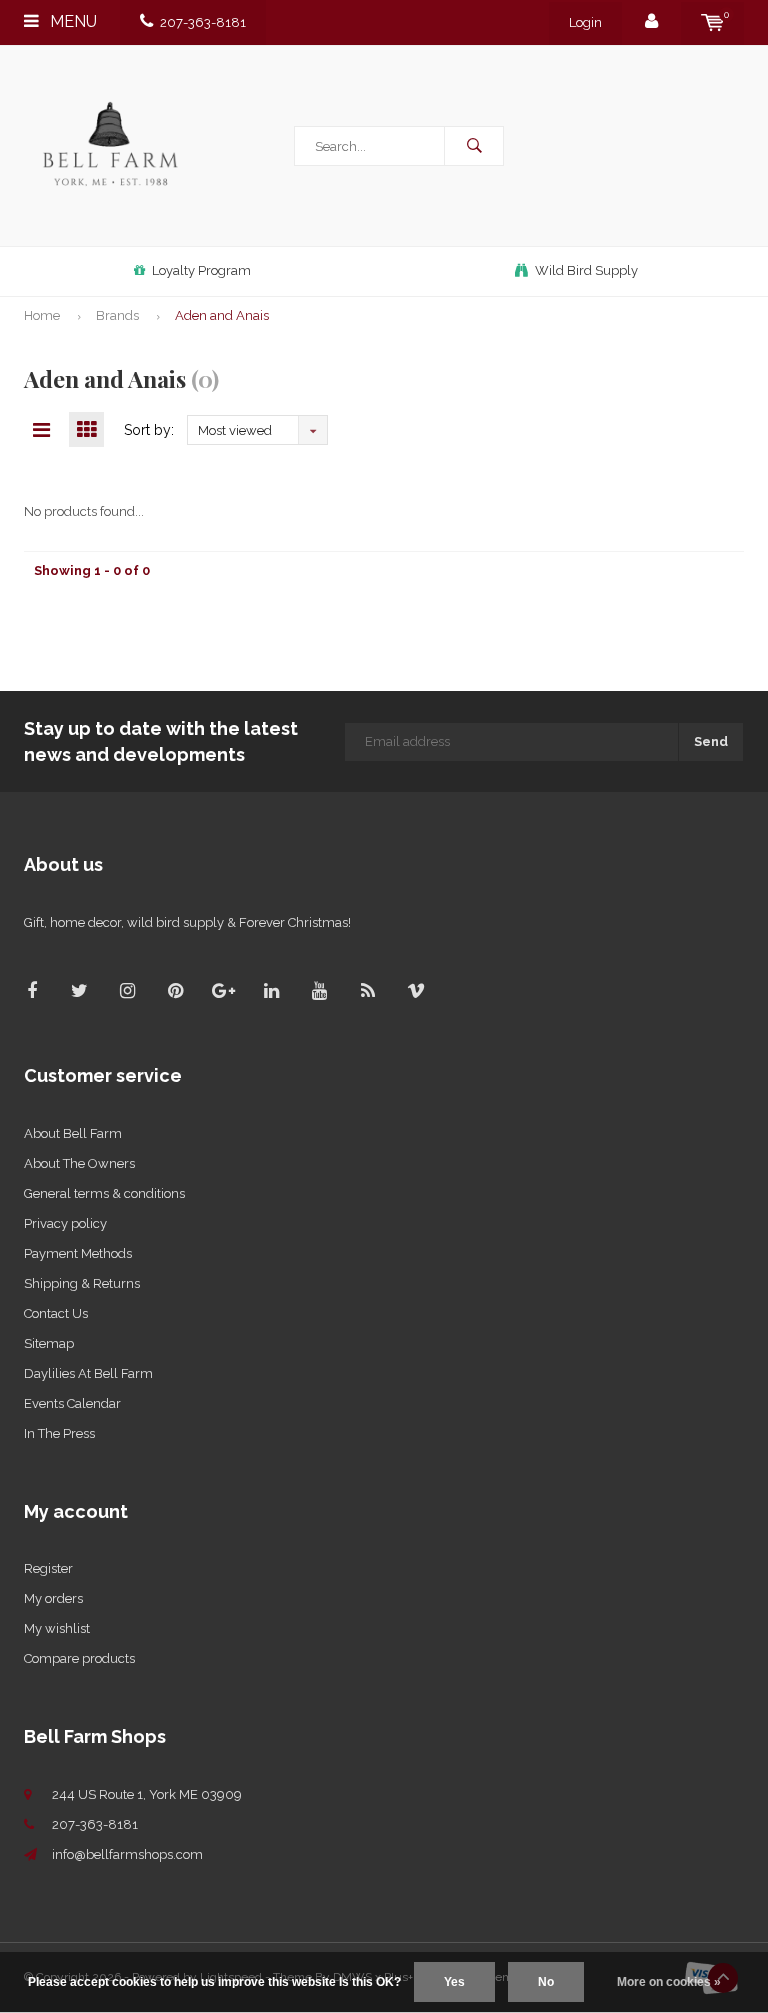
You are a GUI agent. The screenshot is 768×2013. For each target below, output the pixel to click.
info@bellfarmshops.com (127, 1854)
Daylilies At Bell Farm (88, 1373)
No (546, 1982)
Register (48, 1568)
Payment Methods (78, 1253)
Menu (71, 21)
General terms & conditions (104, 1193)
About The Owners (79, 1163)
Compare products (79, 1658)
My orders (53, 1598)
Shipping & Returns (82, 1283)
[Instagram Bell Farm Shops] (127, 990)
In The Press (59, 1433)
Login (585, 22)
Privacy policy (65, 1223)
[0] (712, 22)
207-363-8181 (203, 22)
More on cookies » (669, 1982)
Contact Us (56, 1313)
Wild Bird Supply (586, 270)
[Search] (474, 146)
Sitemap (49, 1343)
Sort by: (149, 430)
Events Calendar (72, 1403)
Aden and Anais (222, 315)
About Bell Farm (73, 1133)
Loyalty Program (201, 270)
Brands (117, 315)
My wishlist (57, 1628)
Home (42, 315)
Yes (454, 1982)
